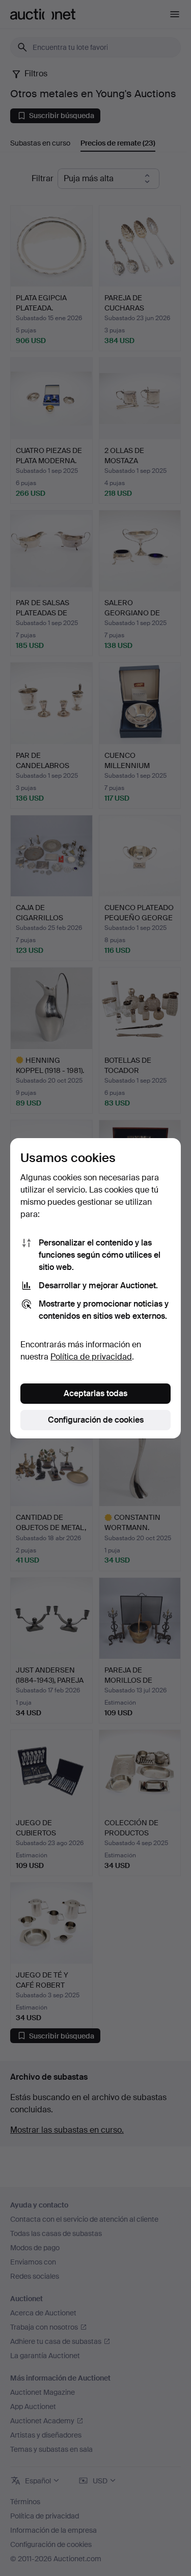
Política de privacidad (91, 1357)
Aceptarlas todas (95, 1393)
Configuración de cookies (96, 1420)
